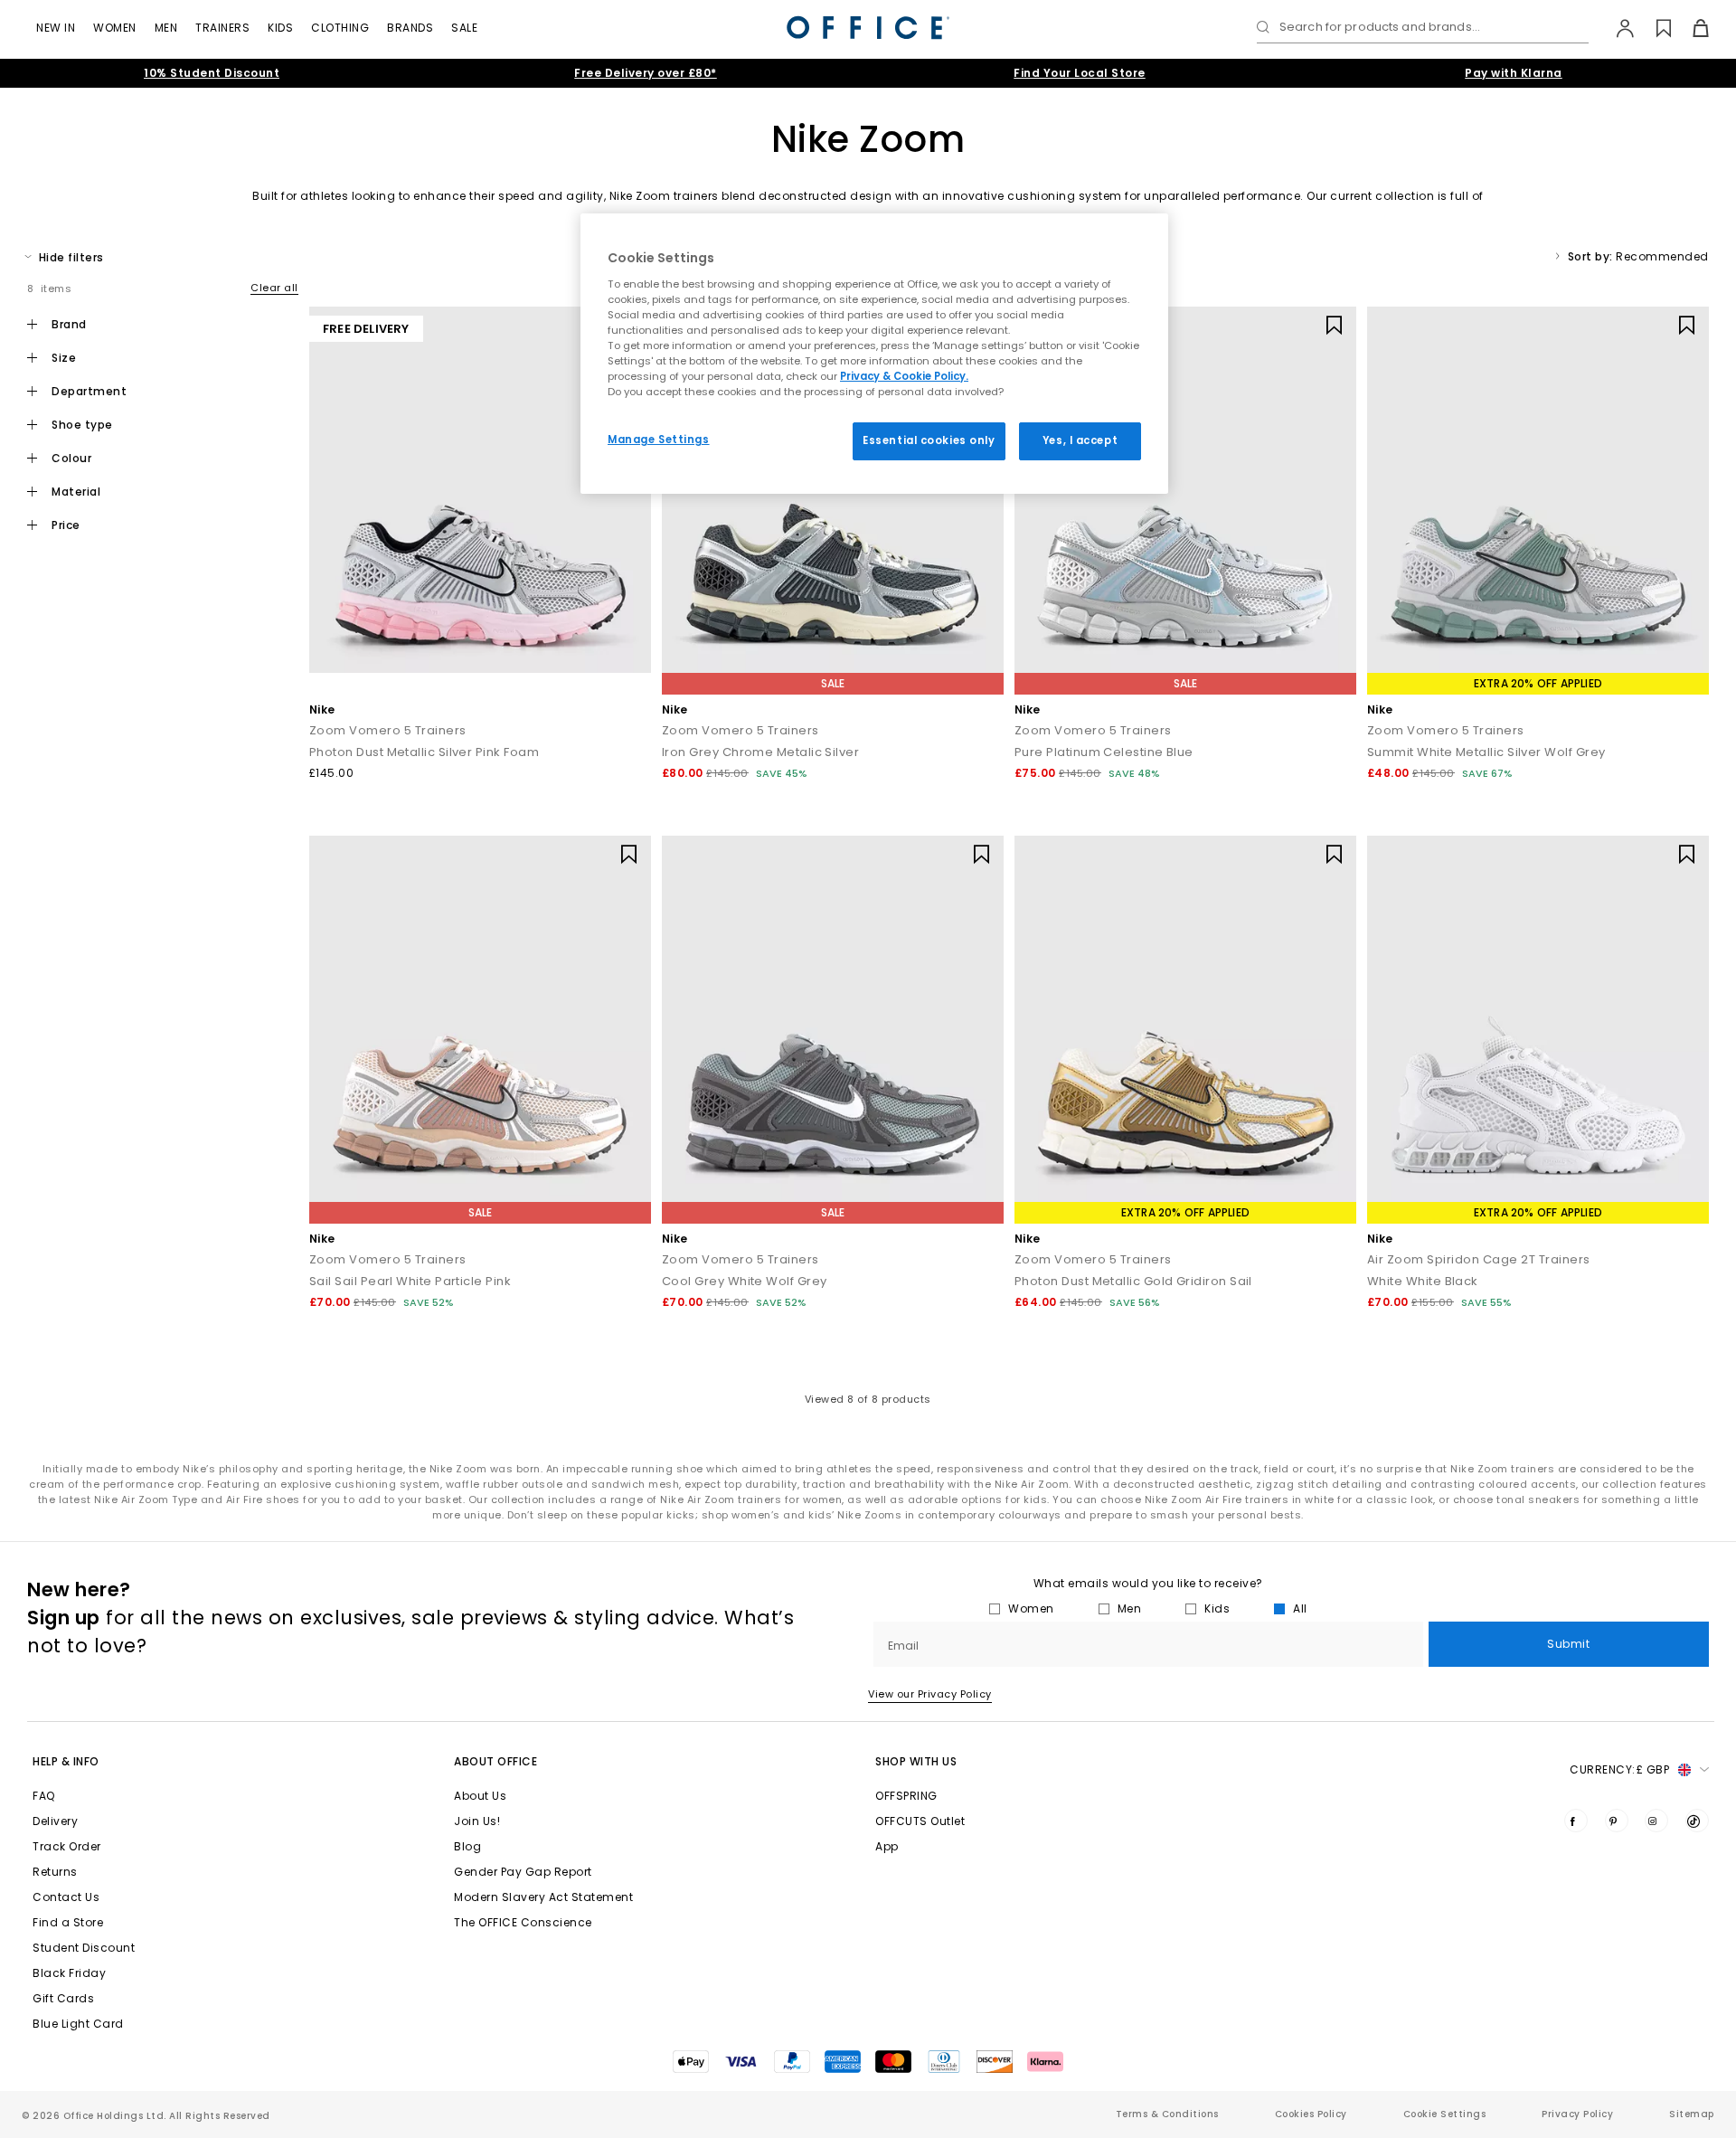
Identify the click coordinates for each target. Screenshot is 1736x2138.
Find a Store (68, 1922)
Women (115, 28)
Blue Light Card (78, 2024)
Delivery (55, 1821)
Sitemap (1692, 2114)
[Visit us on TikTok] (1697, 1821)
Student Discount (84, 1948)
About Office (495, 1761)
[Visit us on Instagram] (1656, 1821)
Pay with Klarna (1514, 73)
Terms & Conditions (1167, 2114)
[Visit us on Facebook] (1576, 1821)
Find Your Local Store (1080, 73)
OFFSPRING (906, 1796)
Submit (1568, 1644)
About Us (480, 1796)
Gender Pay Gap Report (523, 1872)
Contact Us (66, 1897)
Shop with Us (916, 1761)
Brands (410, 28)
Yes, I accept (1080, 440)
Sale (464, 28)
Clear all (274, 288)
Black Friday (69, 1973)
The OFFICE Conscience (523, 1922)
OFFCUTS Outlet (920, 1821)
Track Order (67, 1846)
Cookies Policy (1311, 2114)
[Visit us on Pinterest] (1617, 1821)
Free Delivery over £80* (646, 73)
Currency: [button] (1619, 1769)
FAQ (44, 1796)
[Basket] (1690, 28)
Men (166, 28)
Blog (467, 1846)
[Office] (868, 28)
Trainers (222, 28)
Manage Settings (659, 440)
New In (56, 28)
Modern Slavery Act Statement (543, 1897)
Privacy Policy (1577, 2114)
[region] (874, 354)
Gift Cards (63, 1998)
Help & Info (66, 1761)
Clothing (340, 28)
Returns (55, 1872)
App (887, 1846)
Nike (322, 710)
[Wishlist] (1653, 28)
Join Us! (477, 1821)
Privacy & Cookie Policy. (904, 376)
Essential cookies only (929, 440)
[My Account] (1616, 28)
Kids (280, 28)
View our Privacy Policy (930, 1694)
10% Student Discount (212, 73)
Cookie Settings (1445, 2114)
